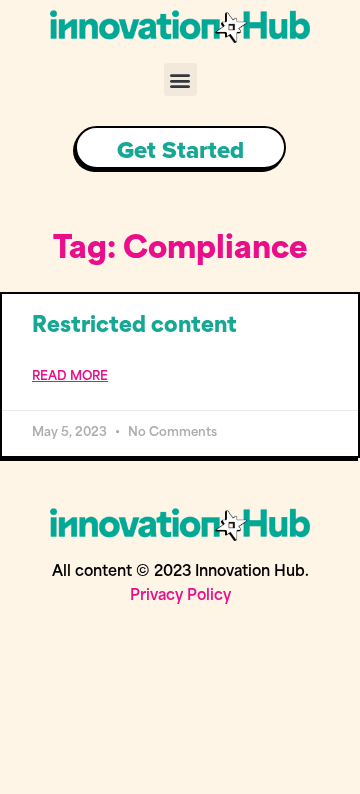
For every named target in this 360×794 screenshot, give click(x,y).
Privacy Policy (180, 596)
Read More (70, 377)
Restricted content (134, 326)
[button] (180, 79)
